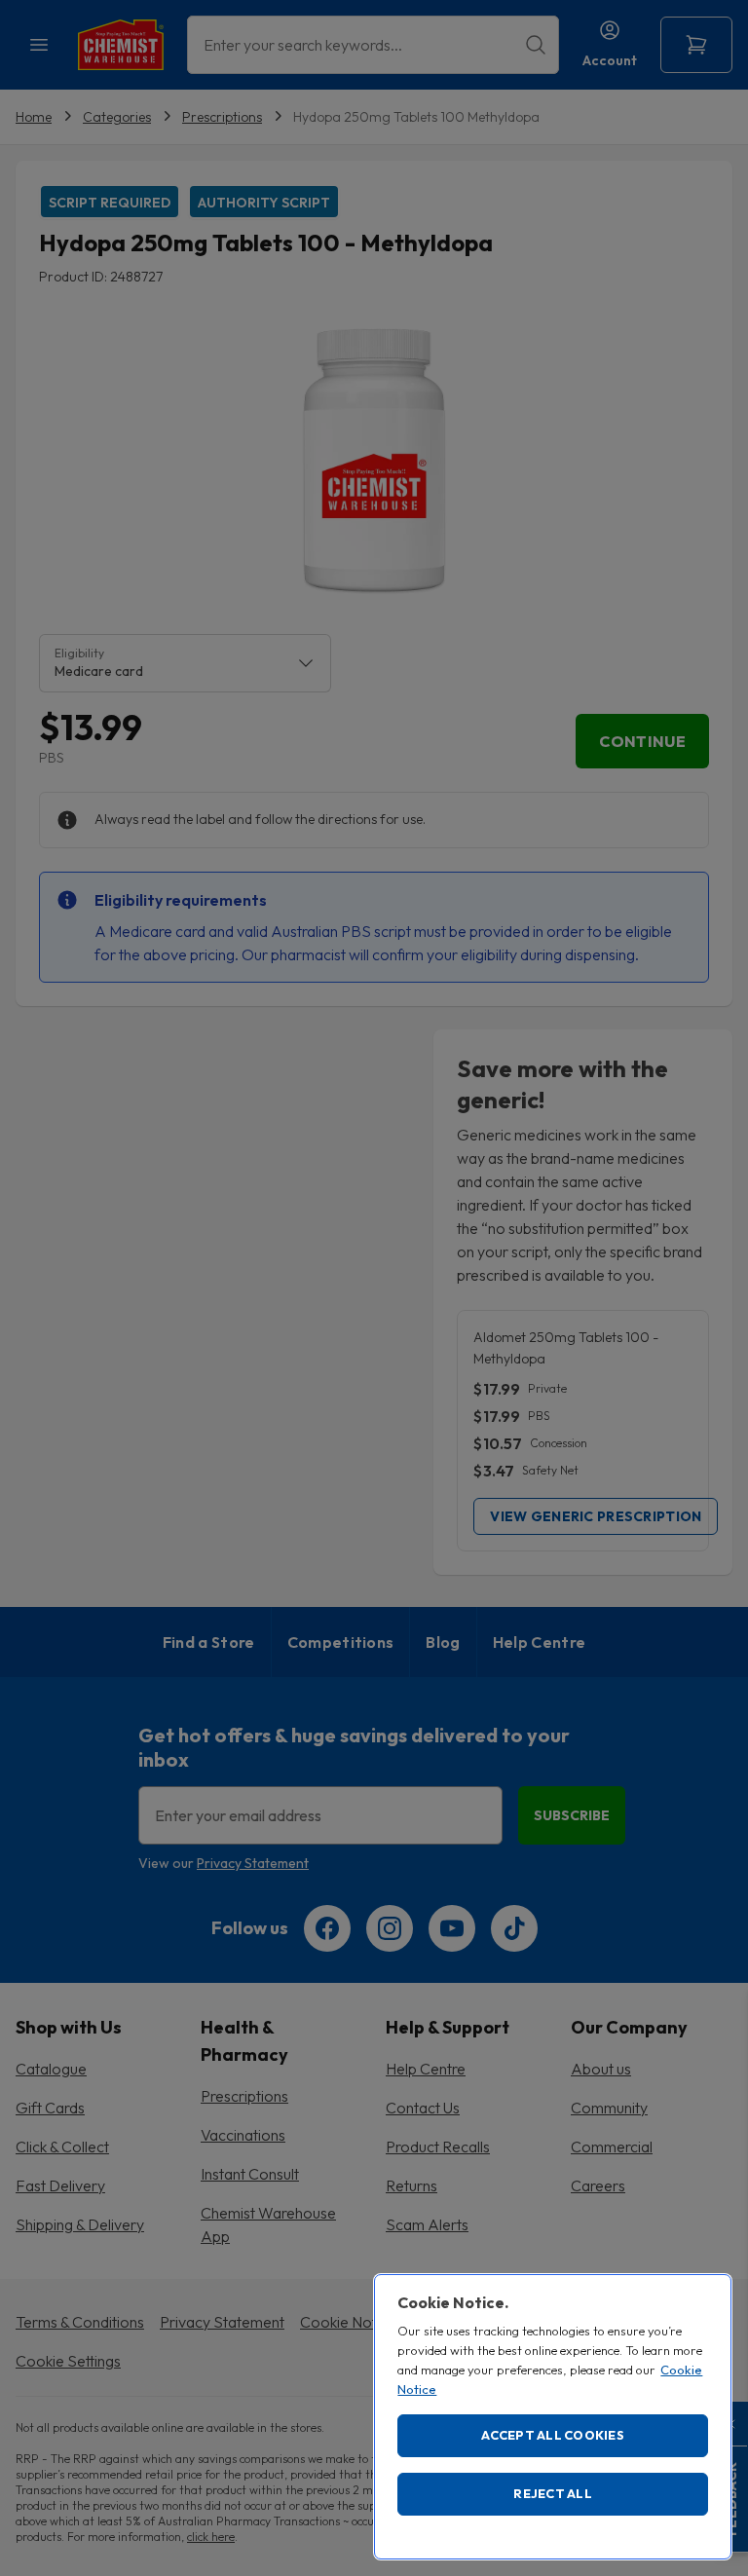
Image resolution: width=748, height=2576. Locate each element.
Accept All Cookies (553, 2435)
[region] (553, 2417)
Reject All (553, 2493)
